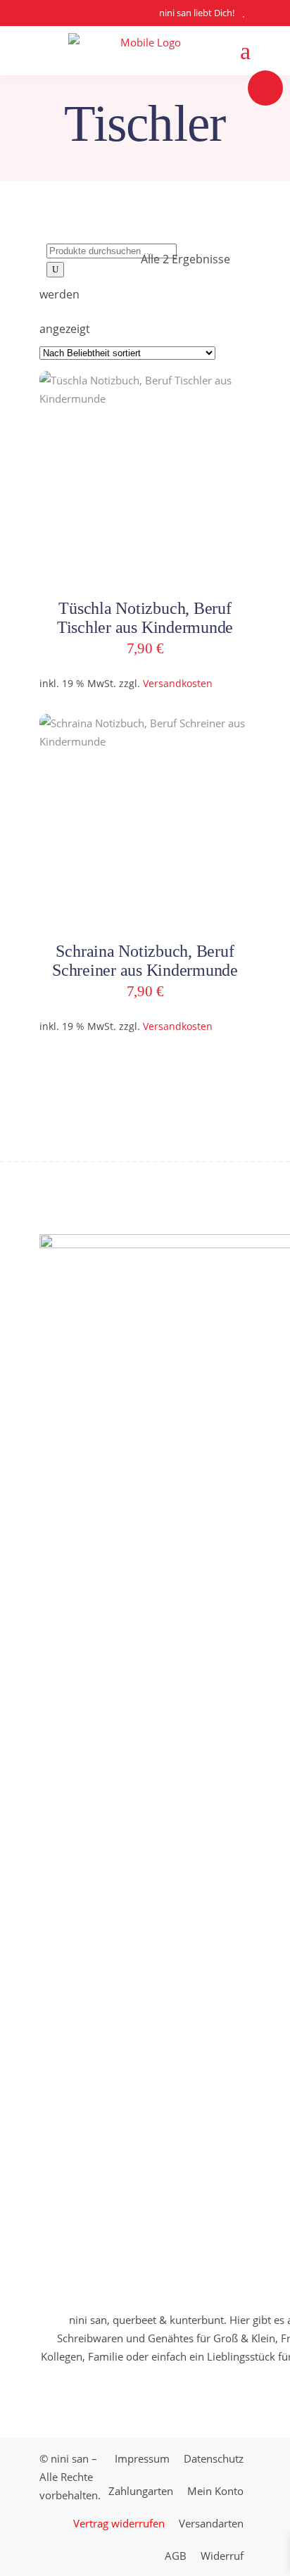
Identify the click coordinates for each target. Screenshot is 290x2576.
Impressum (142, 2458)
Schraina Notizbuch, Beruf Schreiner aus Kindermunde (145, 961)
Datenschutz (214, 2458)
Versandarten (211, 2523)
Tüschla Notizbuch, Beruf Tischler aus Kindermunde (145, 618)
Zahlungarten (141, 2491)
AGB (176, 2556)
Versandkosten (178, 684)
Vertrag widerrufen (119, 2523)
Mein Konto (215, 2491)
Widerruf (222, 2556)
